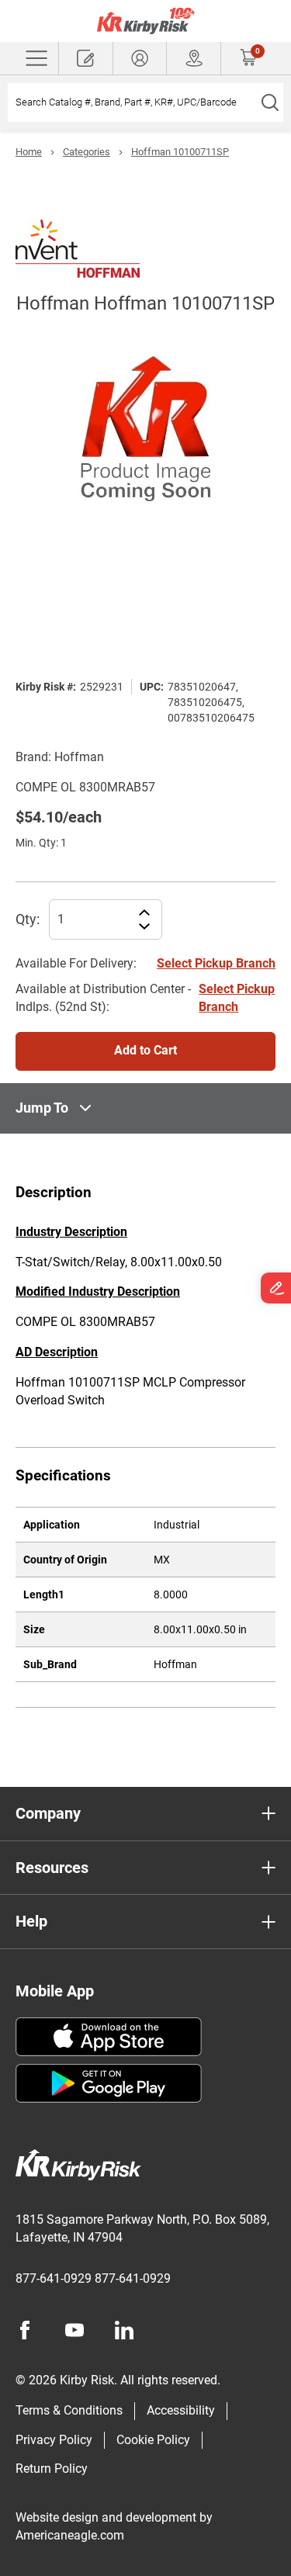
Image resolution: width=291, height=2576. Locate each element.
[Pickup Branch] (194, 58)
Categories (87, 152)
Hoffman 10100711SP (180, 152)
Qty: (28, 919)
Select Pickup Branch (216, 963)
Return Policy (52, 2469)
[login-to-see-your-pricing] (140, 58)
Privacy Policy (54, 2440)
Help (31, 1921)
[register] (86, 58)
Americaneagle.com (70, 2535)
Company (48, 1813)
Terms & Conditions (69, 2410)
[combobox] (132, 102)
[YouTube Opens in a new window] (74, 2330)
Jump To (42, 1108)
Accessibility (181, 2410)
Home (29, 152)
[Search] (270, 102)
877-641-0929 (54, 2278)
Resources (52, 1868)
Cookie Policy (153, 2440)
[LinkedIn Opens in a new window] (124, 2330)
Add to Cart (145, 1050)
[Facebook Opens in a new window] (25, 2330)
